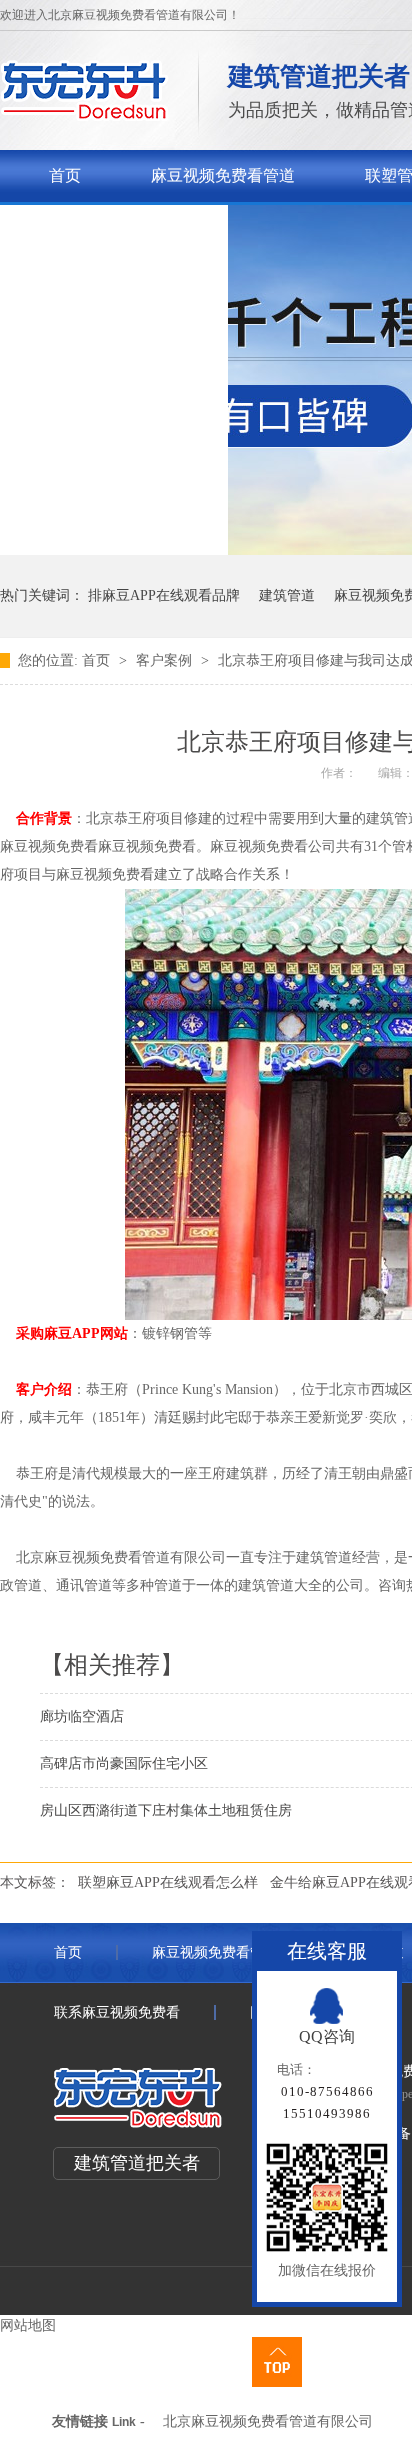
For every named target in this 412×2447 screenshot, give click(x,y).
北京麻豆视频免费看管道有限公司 (268, 2421)
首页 (65, 175)
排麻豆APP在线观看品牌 (164, 595)
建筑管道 (287, 595)
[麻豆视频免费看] (84, 115)
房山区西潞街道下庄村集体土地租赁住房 (166, 1810)
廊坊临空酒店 (82, 1716)
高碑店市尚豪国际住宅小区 (124, 1763)
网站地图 (28, 2325)
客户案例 (166, 660)
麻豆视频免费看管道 (223, 175)
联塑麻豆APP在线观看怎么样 (168, 1882)
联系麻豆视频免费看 (121, 227)
